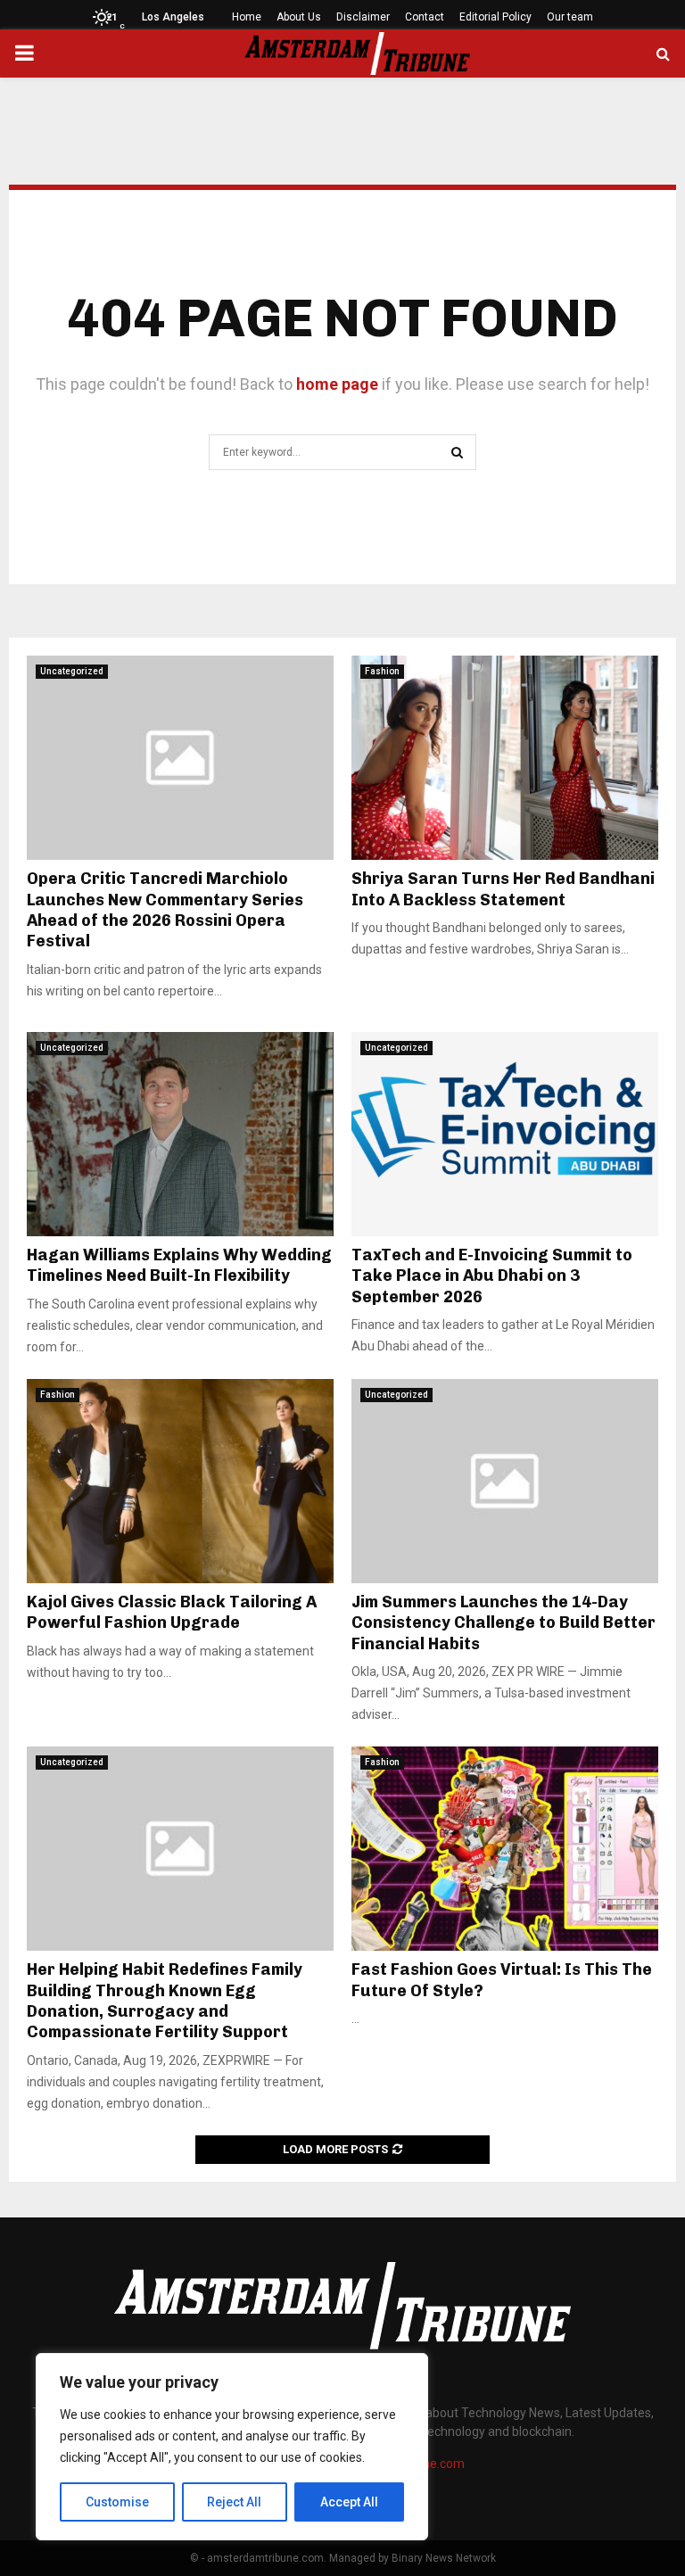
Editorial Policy (495, 17)
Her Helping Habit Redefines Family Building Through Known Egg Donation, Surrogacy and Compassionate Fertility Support (165, 2001)
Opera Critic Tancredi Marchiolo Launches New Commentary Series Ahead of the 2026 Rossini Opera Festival (165, 910)
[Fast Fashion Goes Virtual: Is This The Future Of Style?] (505, 1849)
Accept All (349, 2502)
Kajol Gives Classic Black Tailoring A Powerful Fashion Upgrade (172, 1612)
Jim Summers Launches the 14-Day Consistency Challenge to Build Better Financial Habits (503, 1623)
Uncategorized (72, 671)
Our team (570, 17)
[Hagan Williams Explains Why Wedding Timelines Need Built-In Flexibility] (180, 1134)
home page (337, 384)
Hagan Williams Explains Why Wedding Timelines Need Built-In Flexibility (179, 1265)
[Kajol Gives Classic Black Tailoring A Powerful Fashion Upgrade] (180, 1481)
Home (247, 17)
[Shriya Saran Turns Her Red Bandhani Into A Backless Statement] (505, 758)
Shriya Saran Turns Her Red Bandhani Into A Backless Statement (503, 889)
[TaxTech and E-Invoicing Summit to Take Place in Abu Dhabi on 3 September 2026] (505, 1134)
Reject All (234, 2502)
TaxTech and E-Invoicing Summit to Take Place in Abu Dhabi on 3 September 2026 (492, 1276)
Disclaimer (363, 17)
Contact (425, 17)
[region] (232, 2447)
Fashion (382, 671)
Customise (117, 2502)
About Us (299, 17)
